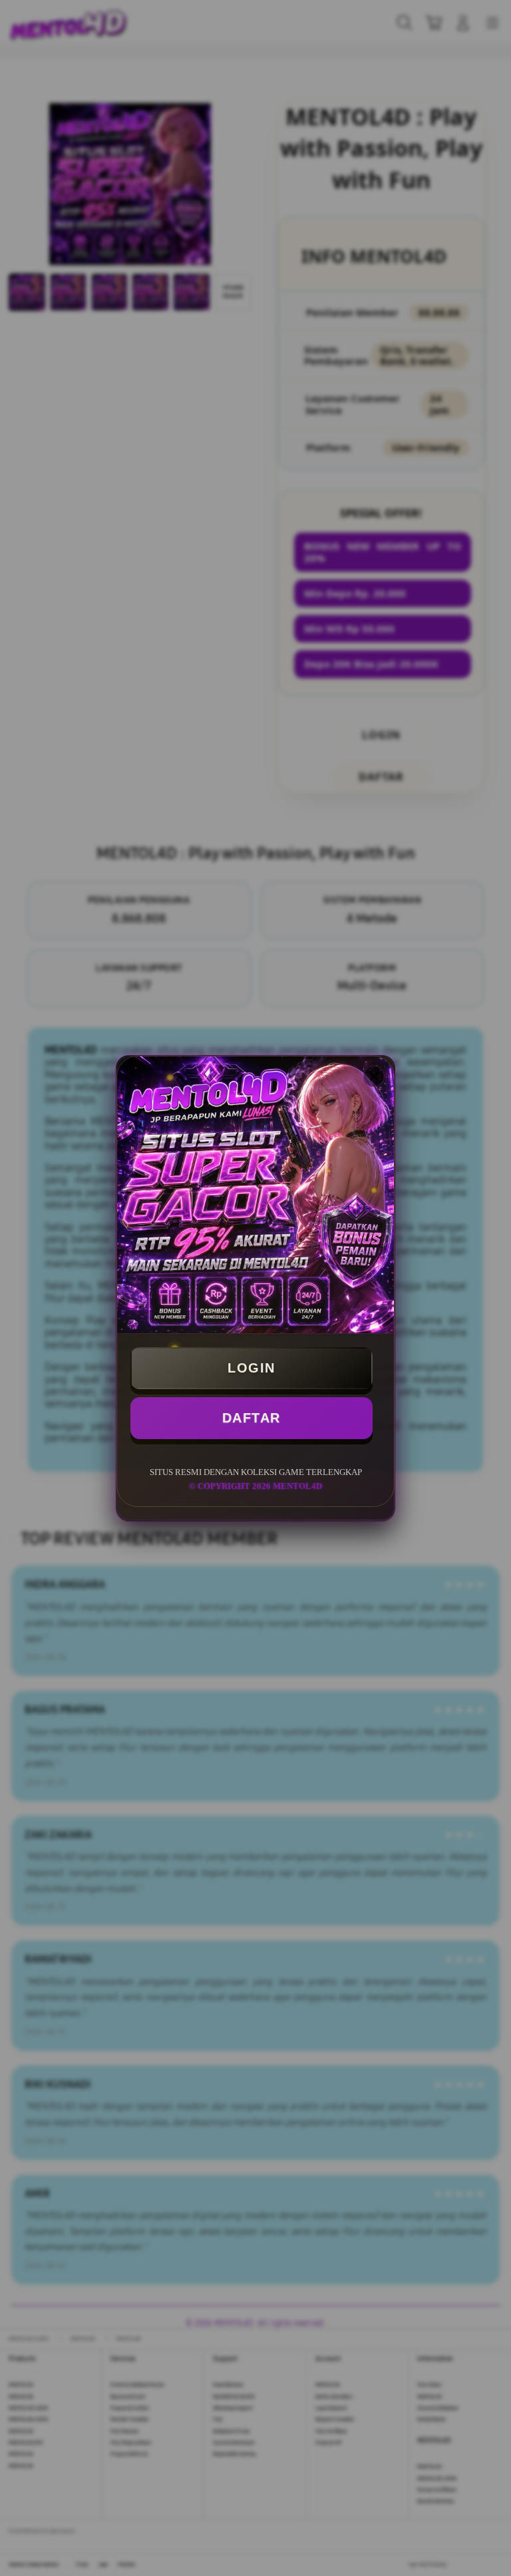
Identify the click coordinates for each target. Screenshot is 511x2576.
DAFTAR (252, 1418)
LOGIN (252, 1368)
